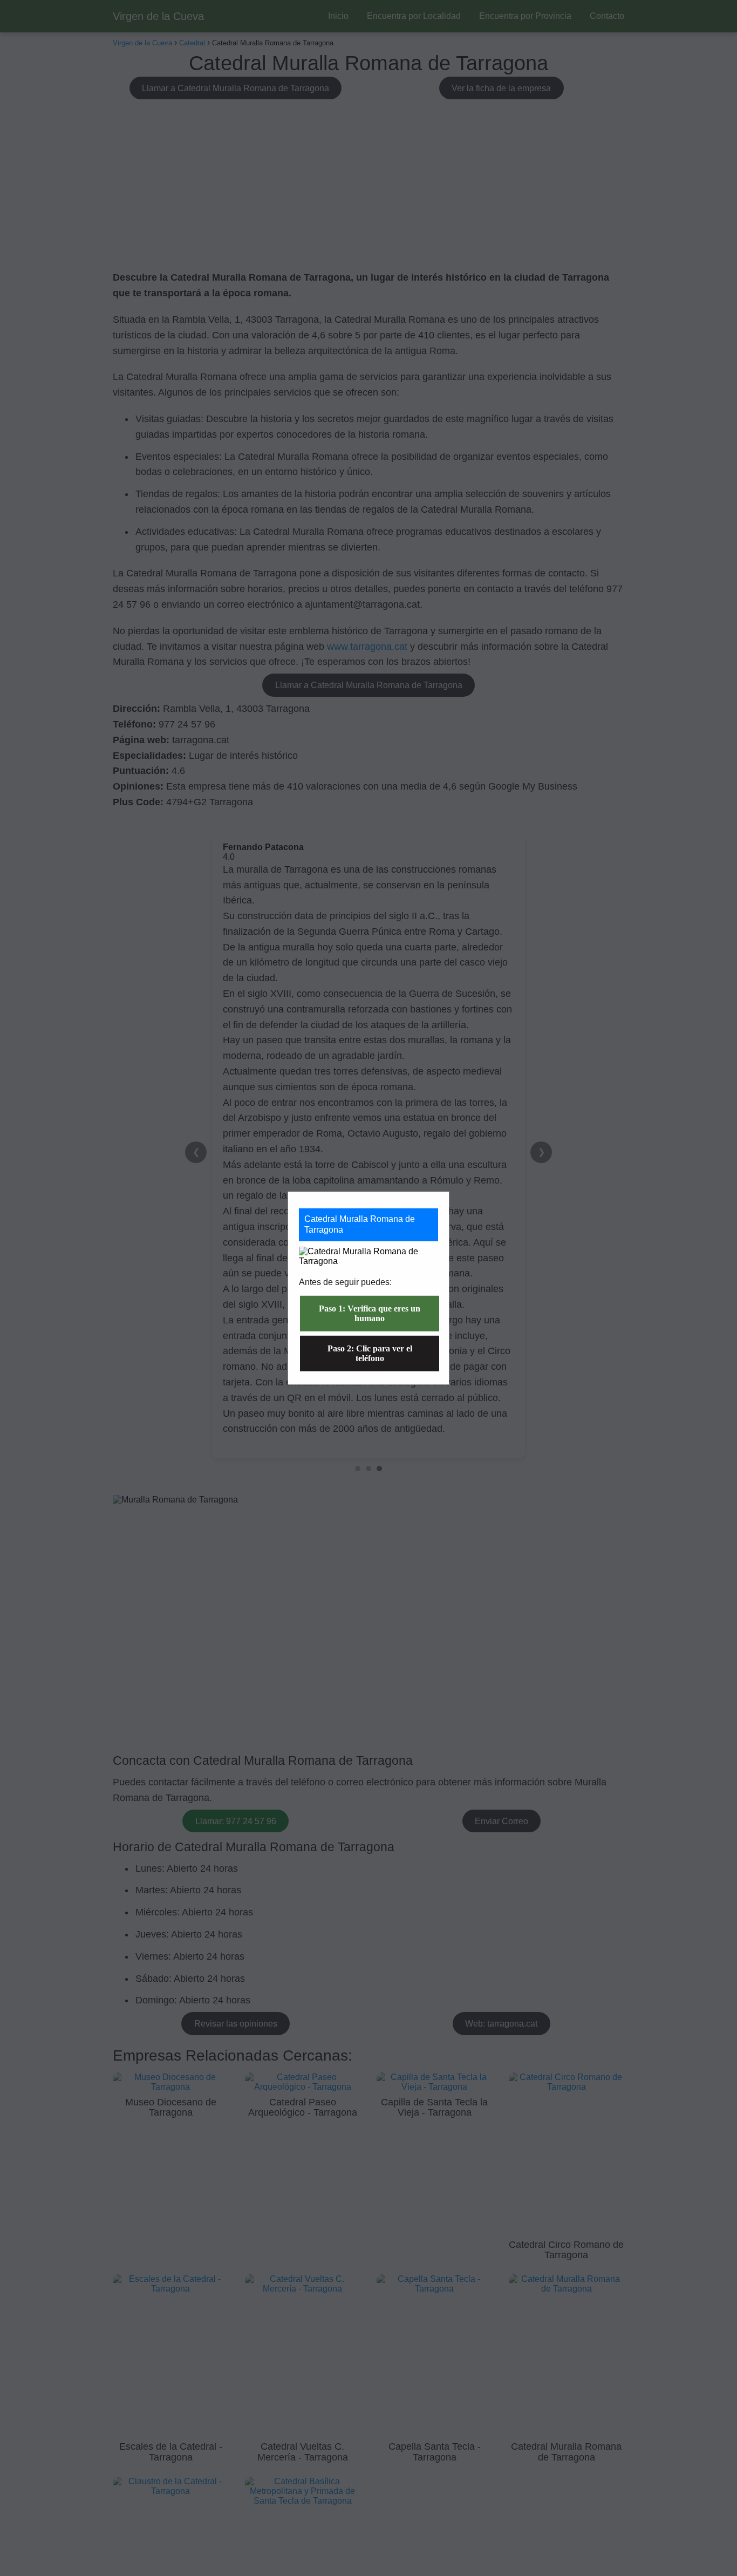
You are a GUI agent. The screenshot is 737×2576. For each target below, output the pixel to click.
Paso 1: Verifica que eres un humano (370, 1313)
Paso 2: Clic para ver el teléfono (370, 1353)
